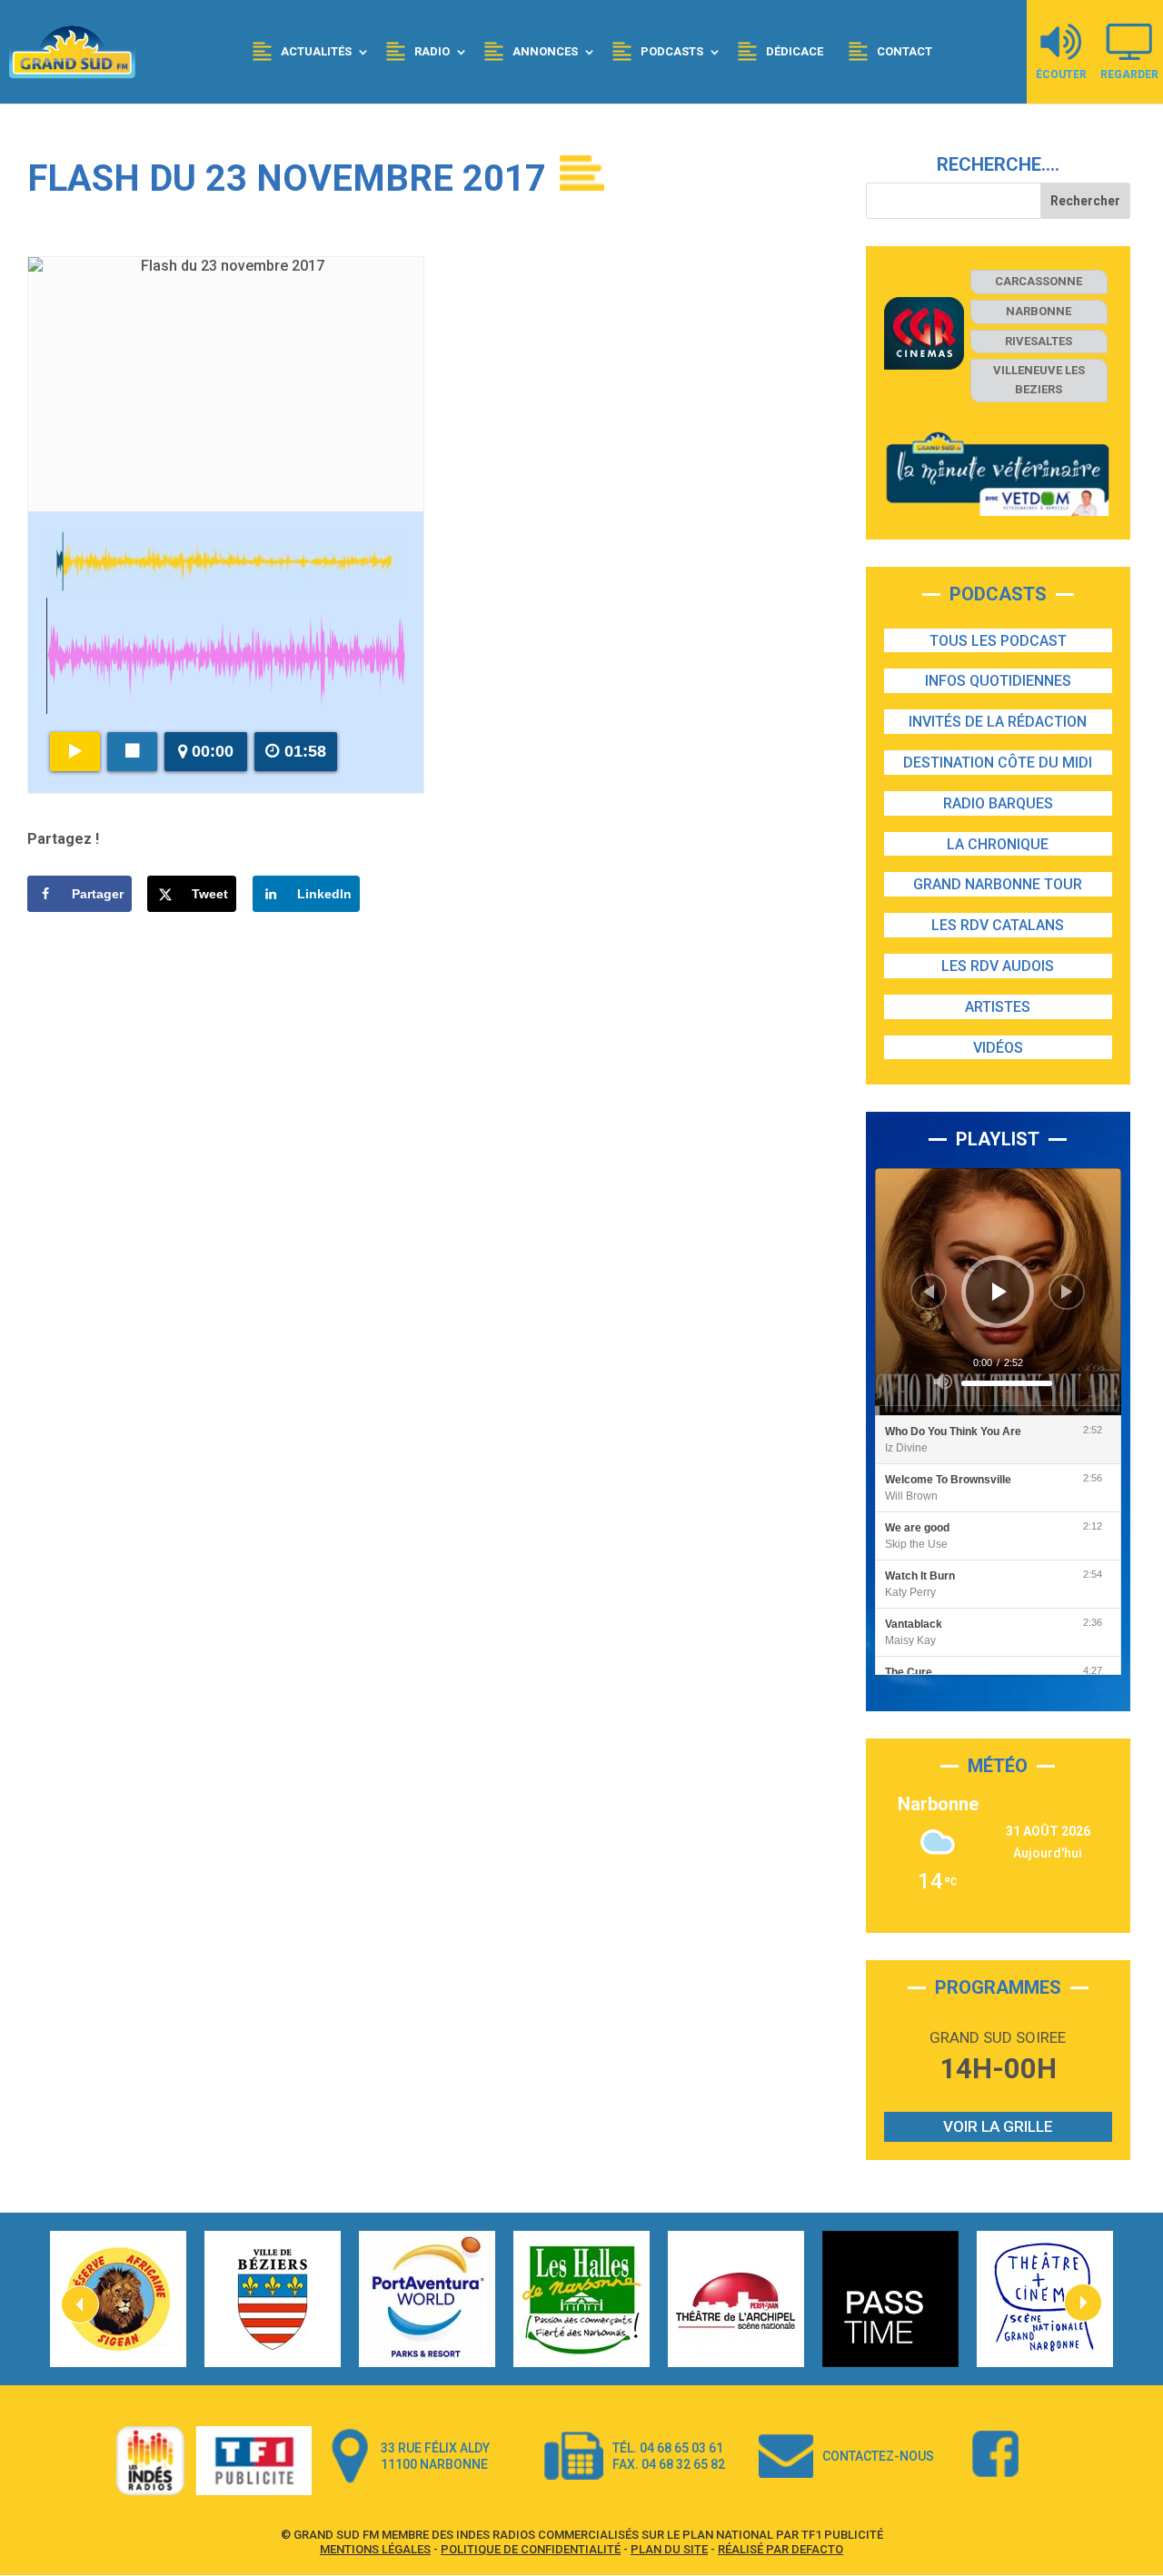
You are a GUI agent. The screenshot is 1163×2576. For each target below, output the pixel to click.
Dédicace (795, 51)
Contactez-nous (878, 2456)
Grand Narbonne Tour (998, 884)
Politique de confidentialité (531, 2549)
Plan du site (669, 2549)
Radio (432, 51)
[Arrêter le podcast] (132, 752)
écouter (1061, 74)
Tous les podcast (998, 641)
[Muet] (943, 1382)
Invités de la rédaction (998, 722)
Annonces (545, 51)
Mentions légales (375, 2549)
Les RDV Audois (998, 966)
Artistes (998, 1007)
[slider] (1007, 1383)
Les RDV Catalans (998, 925)
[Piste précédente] (929, 1292)
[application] (998, 1291)
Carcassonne (1039, 281)
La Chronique (998, 844)
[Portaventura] (427, 2299)
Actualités (316, 51)
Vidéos (998, 1048)
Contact (905, 51)
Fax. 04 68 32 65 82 (669, 2464)
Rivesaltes (1039, 341)
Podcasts (672, 51)
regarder (1129, 74)
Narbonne (1039, 311)
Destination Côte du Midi (998, 763)
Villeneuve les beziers (1039, 380)
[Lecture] (999, 1292)
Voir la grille (998, 2126)
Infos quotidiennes (998, 681)
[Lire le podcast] (75, 752)
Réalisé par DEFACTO (780, 2549)
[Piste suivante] (1067, 1292)
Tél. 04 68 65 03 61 (668, 2448)
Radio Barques (998, 803)
